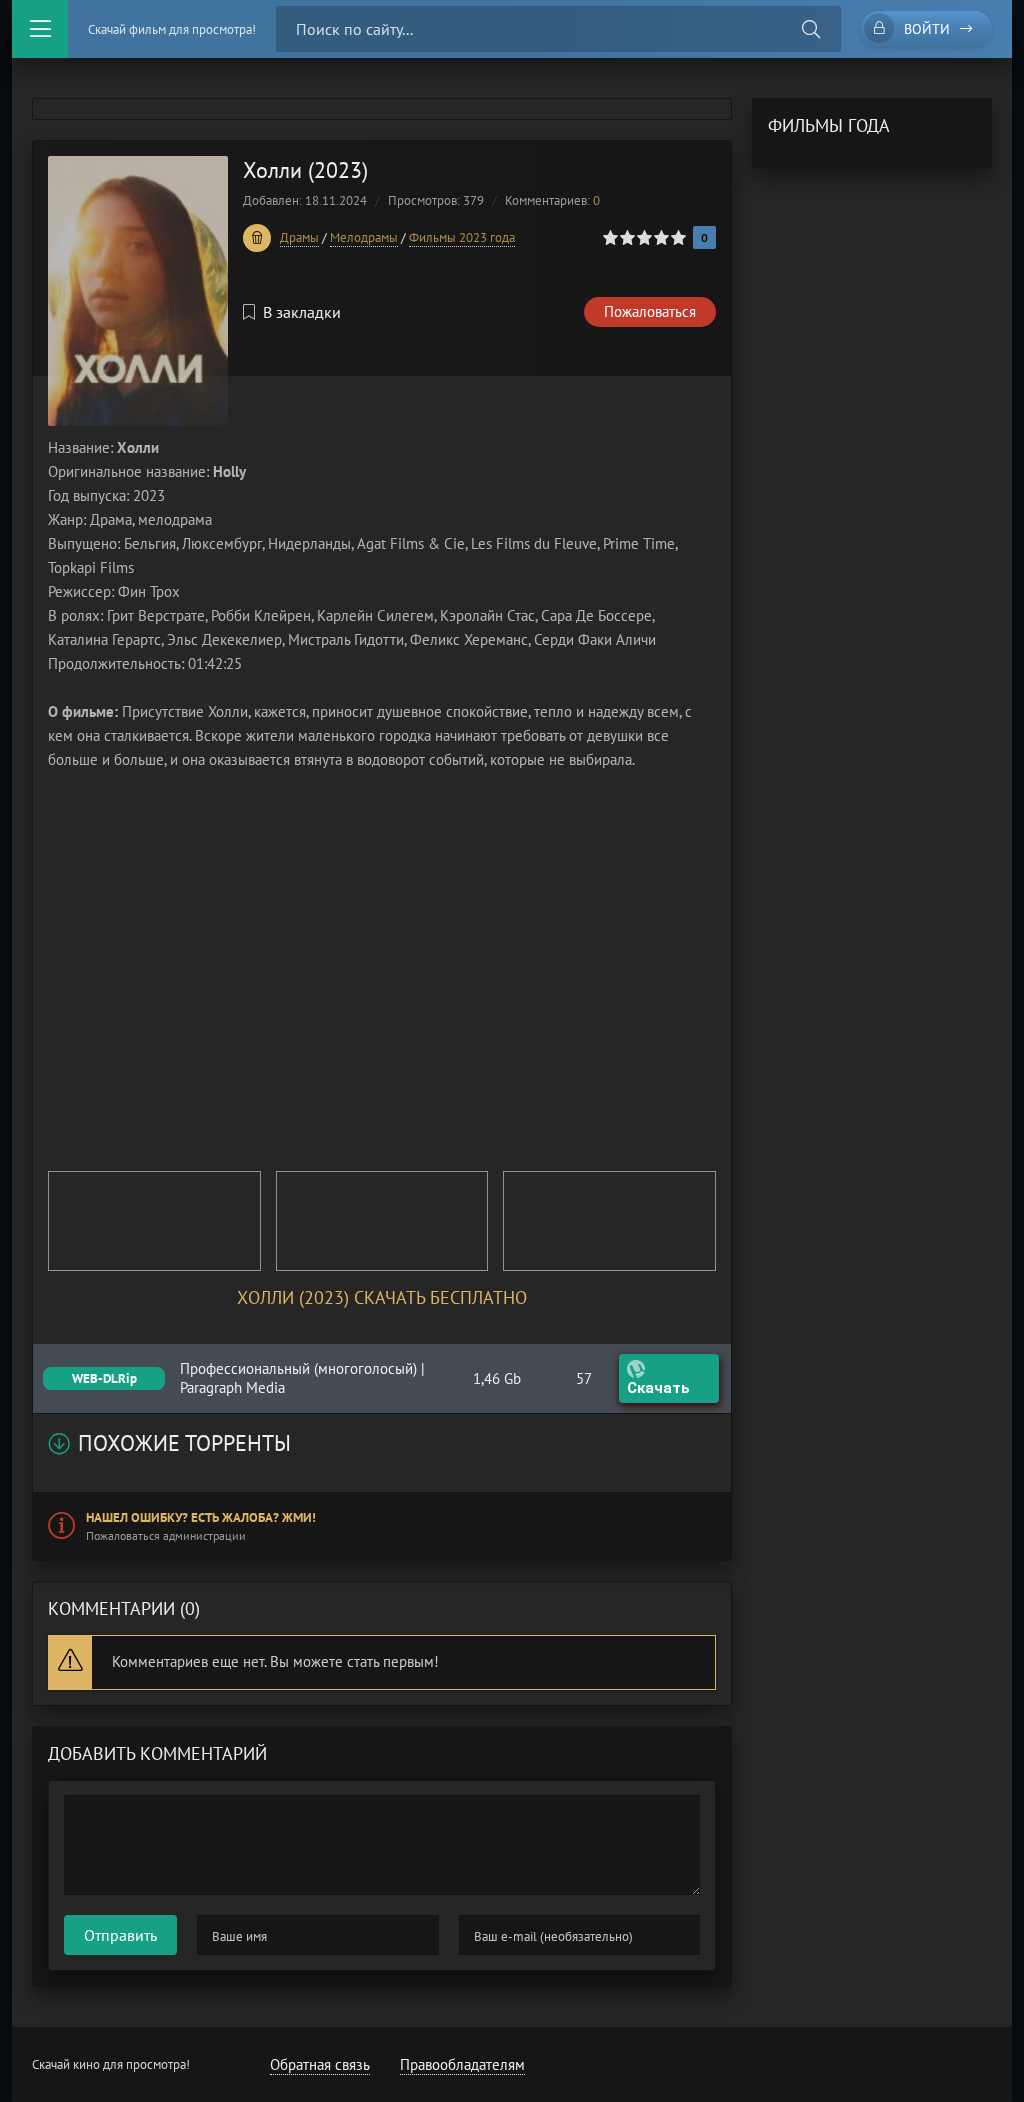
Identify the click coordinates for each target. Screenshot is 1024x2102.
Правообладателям (462, 2064)
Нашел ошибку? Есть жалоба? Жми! (201, 1517)
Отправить (120, 1935)
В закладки (302, 312)
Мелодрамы (364, 237)
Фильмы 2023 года (462, 237)
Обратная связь (320, 2064)
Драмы (299, 237)
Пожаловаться (650, 311)
